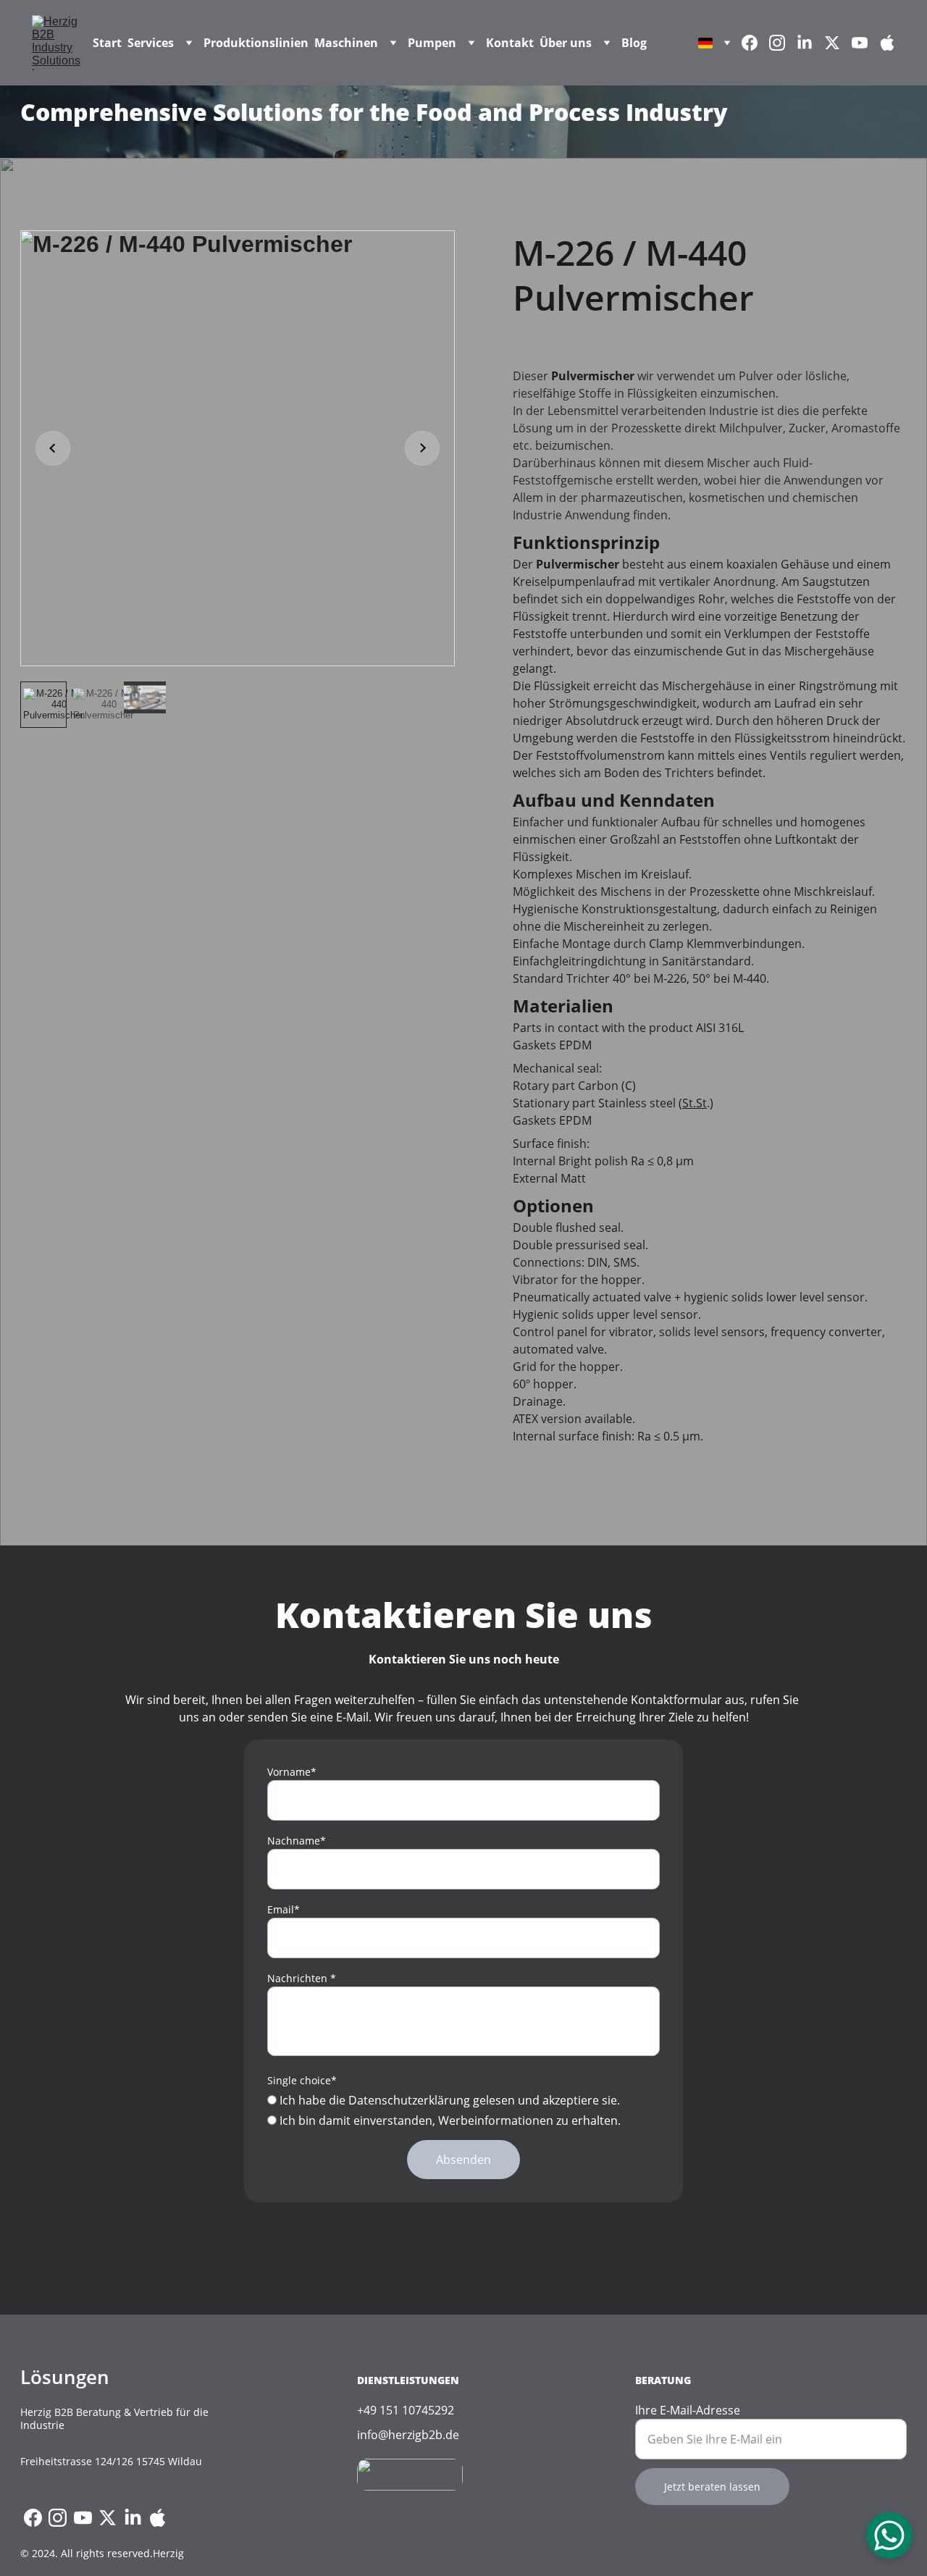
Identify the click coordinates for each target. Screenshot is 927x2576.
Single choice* (302, 2080)
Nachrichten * (302, 1978)
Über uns (566, 43)
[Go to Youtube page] (865, 43)
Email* (284, 1909)
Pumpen (432, 43)
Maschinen (346, 43)
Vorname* (292, 1772)
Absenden (463, 2160)
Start (107, 43)
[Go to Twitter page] (838, 43)
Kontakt (510, 43)
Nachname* (297, 1841)
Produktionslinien (256, 43)
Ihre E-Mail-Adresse (688, 2410)
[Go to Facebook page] (755, 43)
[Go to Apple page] (887, 43)
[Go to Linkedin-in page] (810, 43)
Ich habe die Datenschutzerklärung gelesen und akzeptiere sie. (448, 2100)
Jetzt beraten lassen (712, 2487)
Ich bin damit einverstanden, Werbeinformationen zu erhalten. (449, 2120)
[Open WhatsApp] (889, 2535)
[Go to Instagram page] (783, 43)
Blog (634, 43)
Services (151, 43)
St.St (695, 1103)
